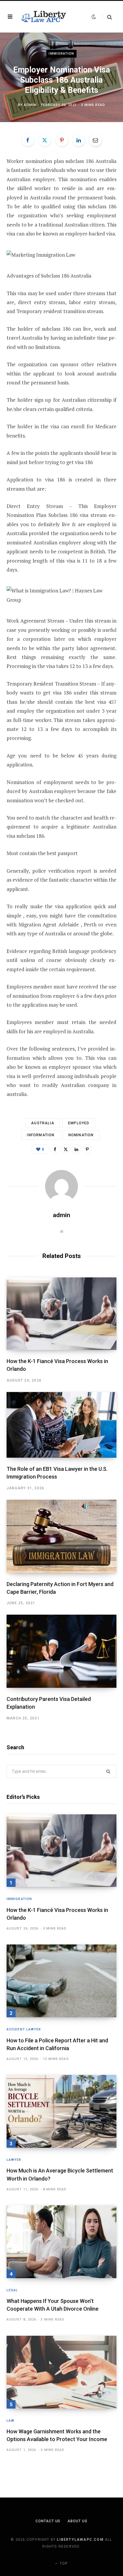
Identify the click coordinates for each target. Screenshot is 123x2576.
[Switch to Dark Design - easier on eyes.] (94, 17)
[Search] (107, 17)
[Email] (96, 140)
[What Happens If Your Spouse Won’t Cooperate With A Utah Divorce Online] (61, 2242)
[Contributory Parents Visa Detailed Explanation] (61, 1651)
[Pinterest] (62, 140)
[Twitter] (45, 140)
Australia (43, 1123)
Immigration (61, 54)
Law (10, 2421)
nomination (81, 1135)
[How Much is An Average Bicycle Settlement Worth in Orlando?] (61, 2111)
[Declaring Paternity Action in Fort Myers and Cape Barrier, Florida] (61, 1536)
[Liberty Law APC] (43, 17)
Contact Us (48, 2521)
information (41, 1135)
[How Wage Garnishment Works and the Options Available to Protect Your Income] (61, 2372)
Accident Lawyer (24, 2029)
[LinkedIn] (79, 140)
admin (30, 105)
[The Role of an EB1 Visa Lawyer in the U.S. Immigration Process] (61, 1425)
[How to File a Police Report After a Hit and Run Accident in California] (61, 1981)
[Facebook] (28, 140)
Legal (12, 2290)
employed (79, 1123)
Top (63, 2563)
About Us (77, 2521)
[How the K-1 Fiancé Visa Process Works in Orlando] (61, 1314)
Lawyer (14, 2160)
